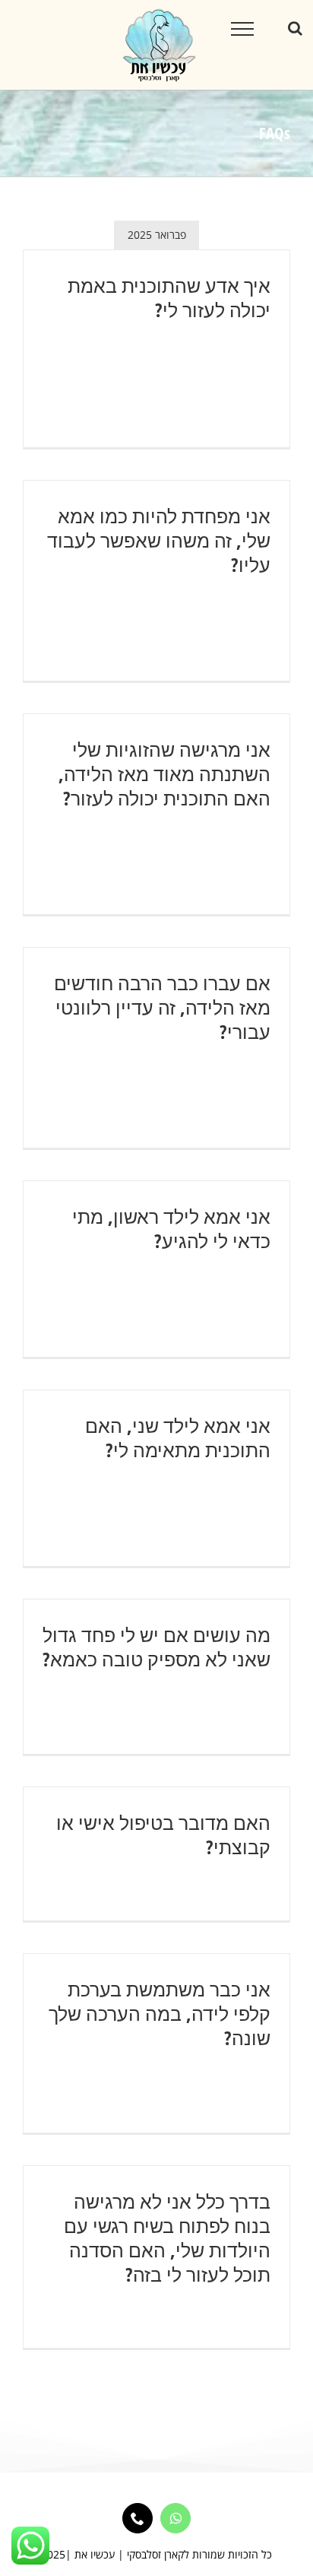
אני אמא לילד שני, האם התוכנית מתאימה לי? (178, 1437)
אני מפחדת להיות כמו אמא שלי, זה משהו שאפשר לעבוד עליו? (159, 540)
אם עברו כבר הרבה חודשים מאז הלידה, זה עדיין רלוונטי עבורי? (162, 1007)
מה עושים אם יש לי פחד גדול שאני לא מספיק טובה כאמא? (156, 1647)
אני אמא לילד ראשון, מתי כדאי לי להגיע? (171, 1228)
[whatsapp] (175, 2518)
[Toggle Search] (295, 28)
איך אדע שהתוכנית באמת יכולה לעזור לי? (169, 297)
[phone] (138, 2518)
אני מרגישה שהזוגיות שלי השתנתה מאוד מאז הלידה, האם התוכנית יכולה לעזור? (164, 773)
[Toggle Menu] (243, 29)
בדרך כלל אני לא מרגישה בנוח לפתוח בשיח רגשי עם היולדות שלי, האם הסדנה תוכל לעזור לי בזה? (167, 2238)
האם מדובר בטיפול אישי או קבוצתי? (163, 1834)
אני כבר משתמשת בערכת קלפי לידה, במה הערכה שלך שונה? (160, 2013)
